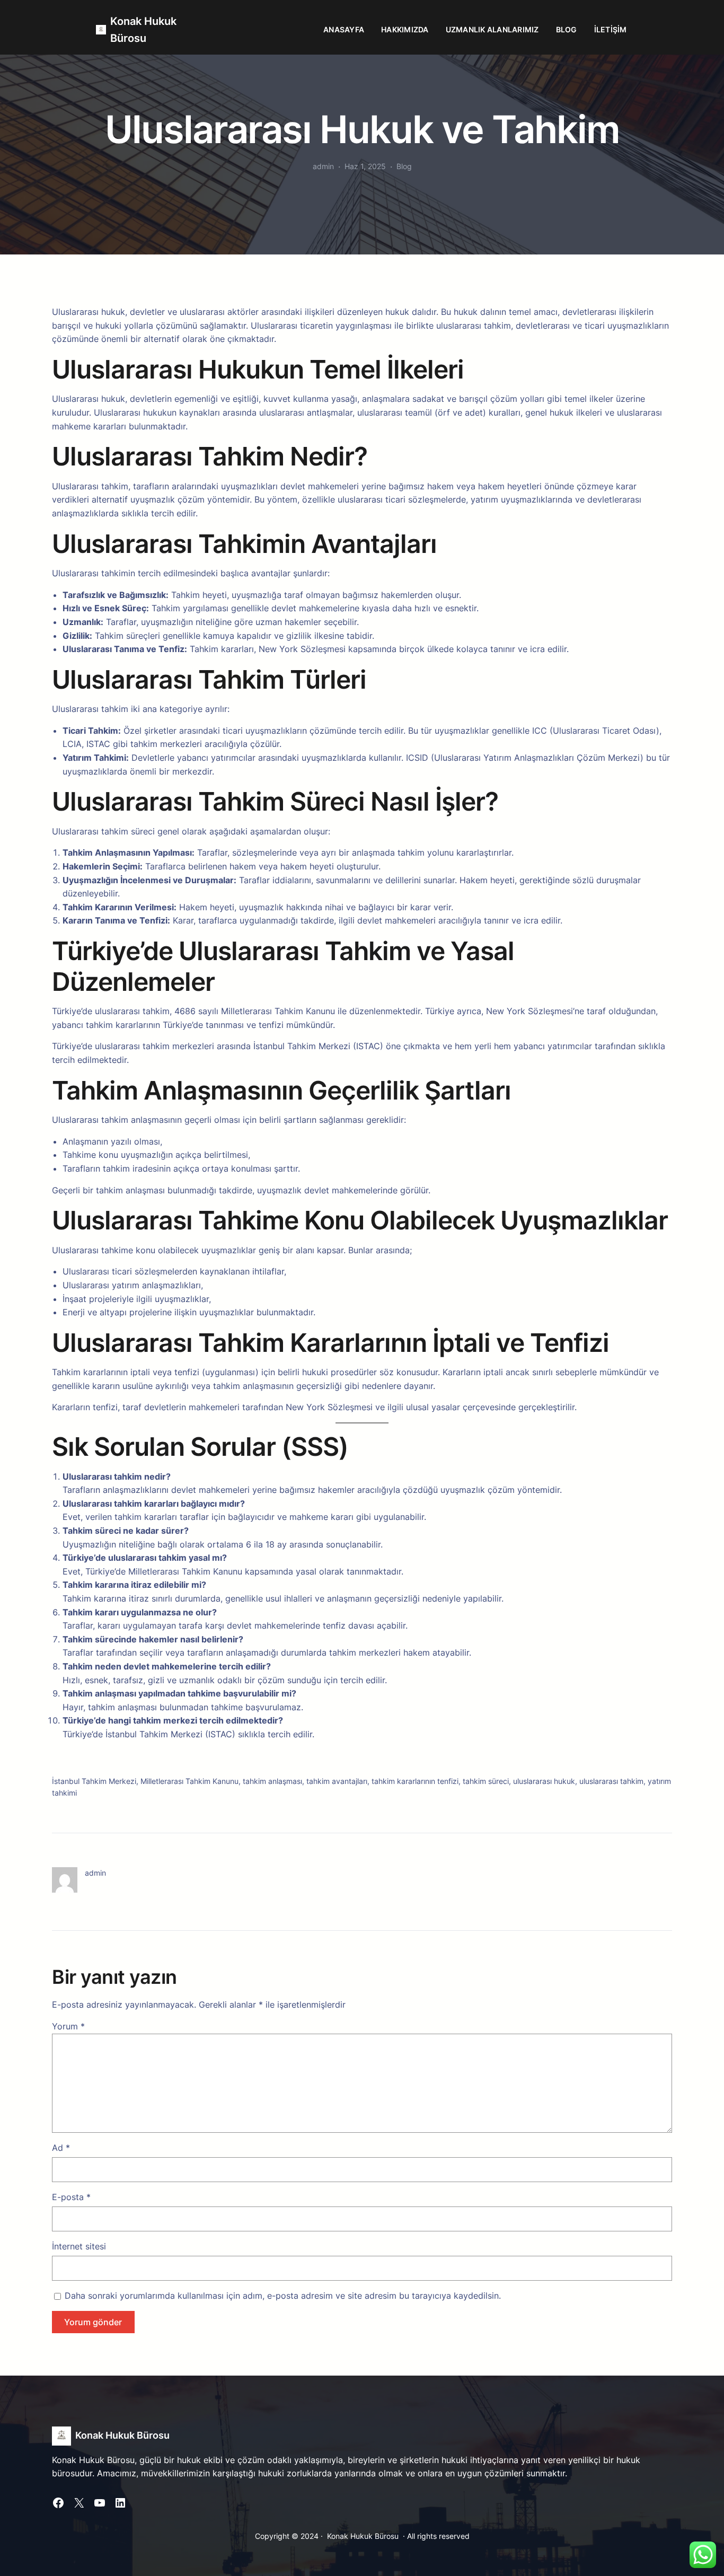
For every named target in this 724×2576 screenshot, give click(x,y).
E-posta (71, 2197)
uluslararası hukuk (544, 1781)
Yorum (68, 2026)
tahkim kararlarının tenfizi (415, 1781)
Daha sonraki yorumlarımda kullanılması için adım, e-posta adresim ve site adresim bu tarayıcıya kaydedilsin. (283, 2296)
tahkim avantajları (337, 1781)
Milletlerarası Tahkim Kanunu (189, 1781)
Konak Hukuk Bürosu (122, 2435)
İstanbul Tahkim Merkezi (94, 1781)
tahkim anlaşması (272, 1781)
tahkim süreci (486, 1781)
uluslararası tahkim (611, 1781)
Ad (61, 2148)
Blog (404, 166)
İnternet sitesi (79, 2246)
